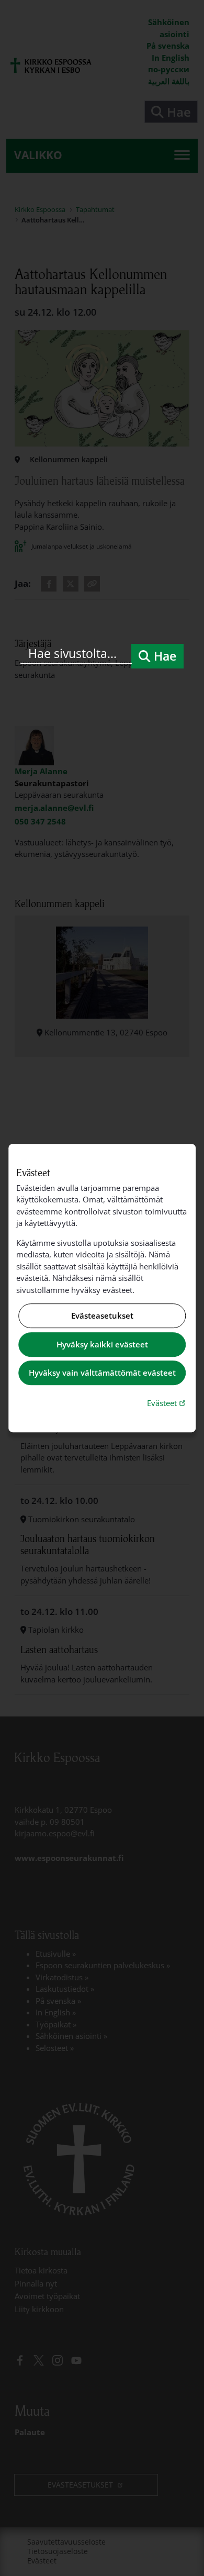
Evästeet (167, 1403)
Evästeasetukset (102, 1316)
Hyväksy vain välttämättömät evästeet (102, 1373)
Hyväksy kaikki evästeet (102, 1344)
